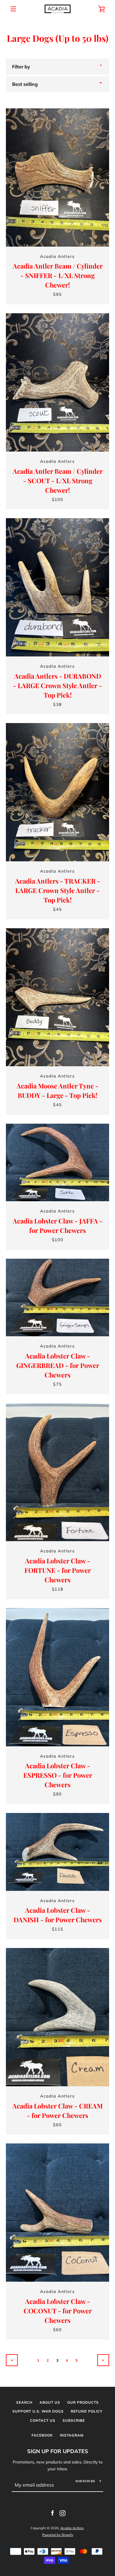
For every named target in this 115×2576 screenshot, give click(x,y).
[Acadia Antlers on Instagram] (63, 2513)
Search (24, 2402)
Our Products (83, 2402)
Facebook (42, 2435)
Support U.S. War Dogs (38, 2411)
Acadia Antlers (72, 2528)
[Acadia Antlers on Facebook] (52, 2513)
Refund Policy (87, 2411)
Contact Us (43, 2420)
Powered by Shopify (58, 2535)
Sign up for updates (58, 2451)
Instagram (72, 2435)
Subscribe (74, 2420)
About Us (50, 2402)
